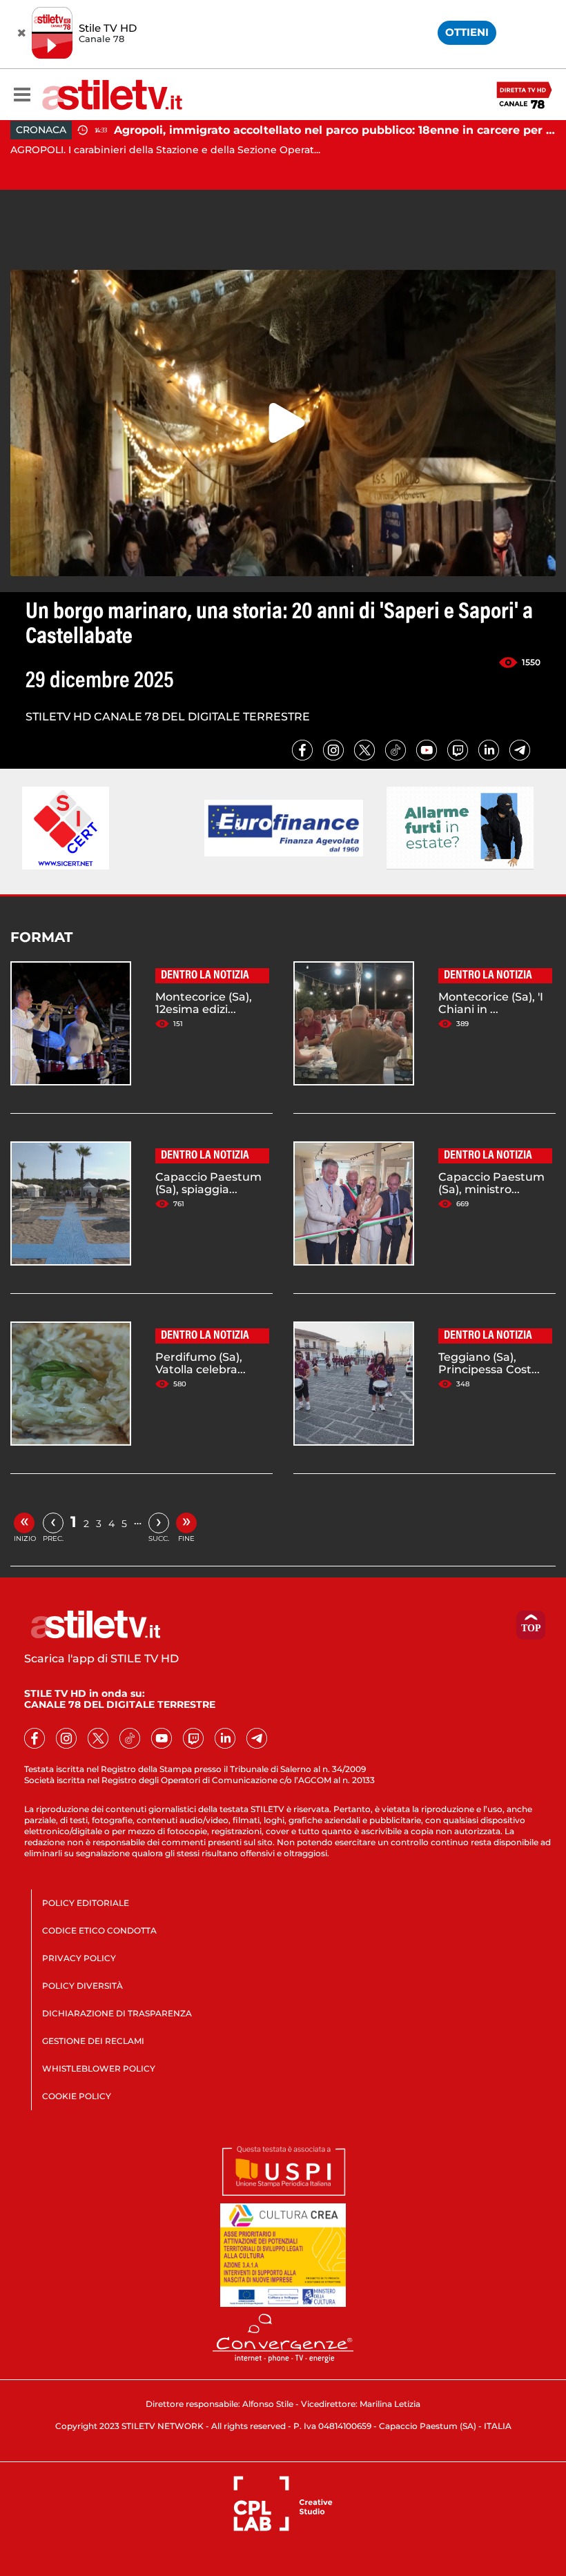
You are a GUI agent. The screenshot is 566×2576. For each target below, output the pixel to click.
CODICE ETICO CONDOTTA (99, 1930)
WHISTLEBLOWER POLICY (99, 2068)
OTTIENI (467, 32)
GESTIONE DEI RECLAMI (93, 2041)
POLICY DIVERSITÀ (82, 1986)
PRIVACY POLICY (79, 1958)
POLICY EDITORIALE (86, 1903)
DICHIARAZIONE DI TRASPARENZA (117, 2013)
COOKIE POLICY (77, 2096)
